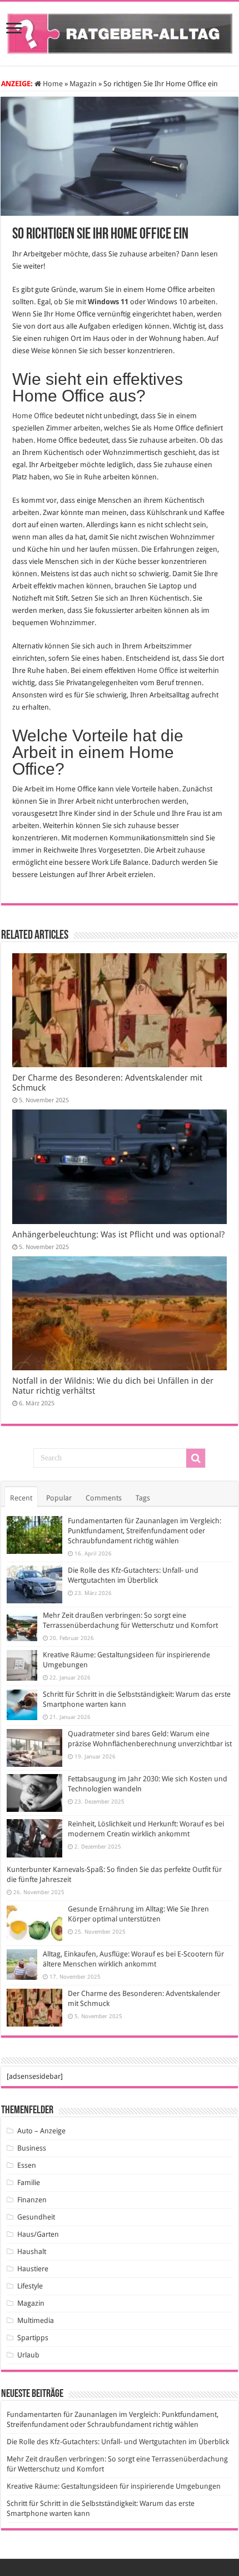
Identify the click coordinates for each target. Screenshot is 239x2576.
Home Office (33, 416)
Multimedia (36, 2320)
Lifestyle (30, 2286)
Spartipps (33, 2338)
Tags (143, 1498)
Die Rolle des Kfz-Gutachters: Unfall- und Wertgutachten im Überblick (118, 2442)
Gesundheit (36, 2217)
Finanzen (32, 2200)
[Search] (196, 1458)
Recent (21, 1498)
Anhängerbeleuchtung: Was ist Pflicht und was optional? (118, 1235)
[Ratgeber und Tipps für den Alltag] (120, 32)
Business (32, 2148)
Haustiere (33, 2269)
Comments (104, 1498)
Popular (59, 1498)
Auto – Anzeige (41, 2131)
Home (52, 84)
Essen (27, 2165)
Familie (29, 2183)
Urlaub (28, 2355)
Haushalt (32, 2251)
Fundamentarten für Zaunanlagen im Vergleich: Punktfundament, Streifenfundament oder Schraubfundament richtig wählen (145, 1531)
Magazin (83, 84)
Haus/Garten (38, 2234)
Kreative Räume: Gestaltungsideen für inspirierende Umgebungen (114, 2486)
